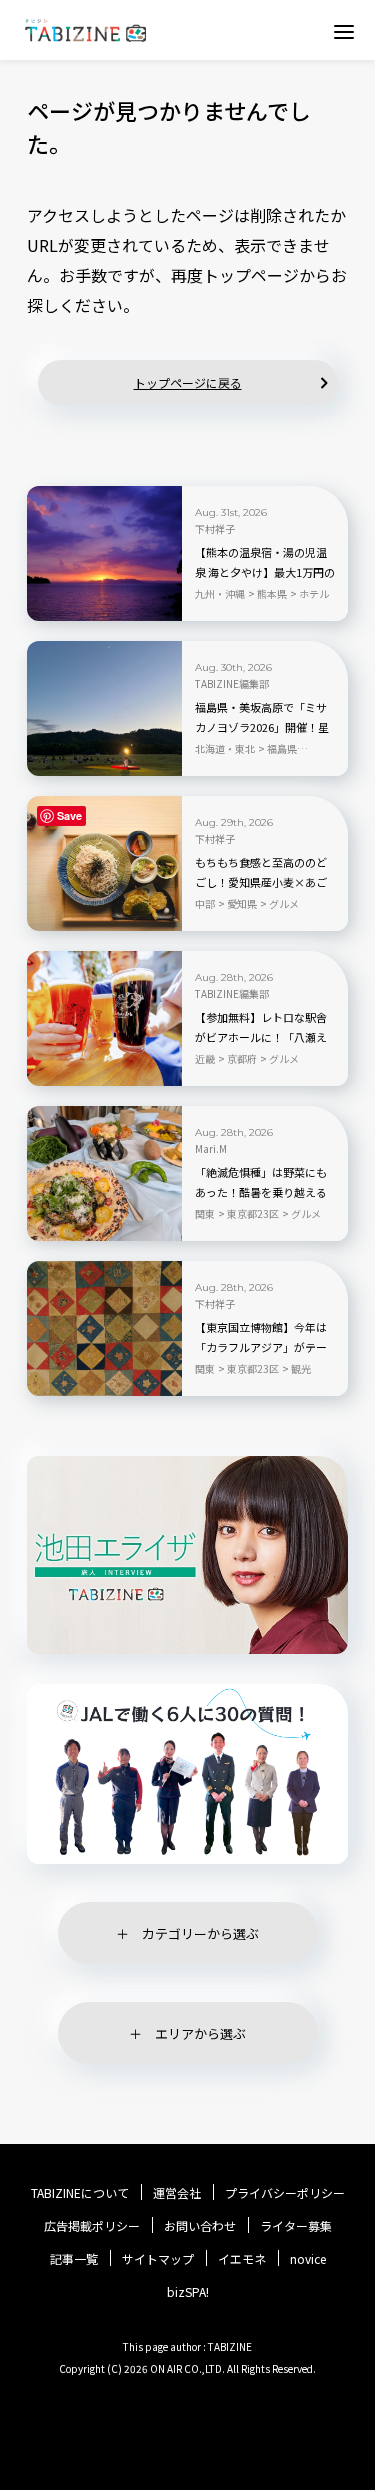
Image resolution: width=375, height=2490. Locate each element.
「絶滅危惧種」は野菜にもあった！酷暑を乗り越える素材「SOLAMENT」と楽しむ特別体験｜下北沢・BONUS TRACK (262, 1193)
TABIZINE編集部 (232, 684)
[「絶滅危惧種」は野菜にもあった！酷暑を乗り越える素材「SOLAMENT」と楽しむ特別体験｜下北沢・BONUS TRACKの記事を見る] (104, 1173)
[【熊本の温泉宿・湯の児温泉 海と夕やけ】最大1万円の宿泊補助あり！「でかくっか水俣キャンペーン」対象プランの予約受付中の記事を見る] (104, 553)
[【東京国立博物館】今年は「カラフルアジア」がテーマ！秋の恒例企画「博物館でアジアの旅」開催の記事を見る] (104, 1328)
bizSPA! (188, 2291)
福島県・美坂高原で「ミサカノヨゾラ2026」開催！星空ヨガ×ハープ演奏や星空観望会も (262, 728)
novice (308, 2259)
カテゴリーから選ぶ (200, 1933)
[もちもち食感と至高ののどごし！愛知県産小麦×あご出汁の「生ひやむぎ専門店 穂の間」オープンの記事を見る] (104, 863)
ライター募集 (296, 2226)
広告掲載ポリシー (92, 2226)
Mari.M (211, 1149)
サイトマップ (158, 2259)
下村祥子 (215, 529)
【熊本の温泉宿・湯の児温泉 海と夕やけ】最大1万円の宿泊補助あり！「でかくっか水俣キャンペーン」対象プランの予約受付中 (265, 573)
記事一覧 (74, 2259)
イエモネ (242, 2259)
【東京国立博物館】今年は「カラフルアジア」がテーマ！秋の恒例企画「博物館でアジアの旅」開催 (261, 1348)
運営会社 (177, 2193)
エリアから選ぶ (200, 2033)
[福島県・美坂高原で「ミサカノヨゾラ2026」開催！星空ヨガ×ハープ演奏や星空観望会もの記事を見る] (104, 708)
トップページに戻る (188, 382)
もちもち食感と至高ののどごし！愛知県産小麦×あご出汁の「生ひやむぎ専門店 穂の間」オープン (261, 883)
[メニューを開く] (344, 31)
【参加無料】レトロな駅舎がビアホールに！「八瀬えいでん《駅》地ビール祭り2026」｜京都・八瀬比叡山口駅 (262, 1038)
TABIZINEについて (80, 2193)
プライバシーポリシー (285, 2193)
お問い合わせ (200, 2226)
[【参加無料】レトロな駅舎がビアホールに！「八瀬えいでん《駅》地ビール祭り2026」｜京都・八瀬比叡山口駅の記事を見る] (104, 1018)
